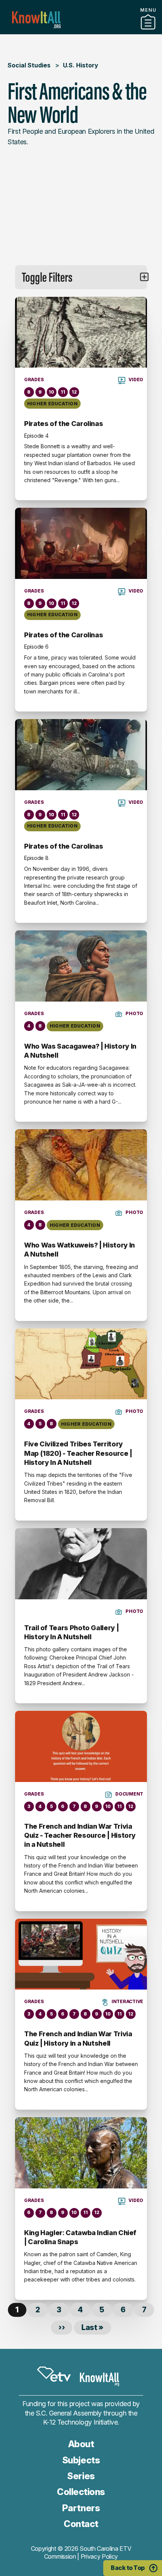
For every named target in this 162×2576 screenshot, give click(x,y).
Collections (81, 2492)
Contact (81, 2524)
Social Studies (29, 65)
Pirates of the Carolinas (63, 424)
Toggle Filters (47, 277)
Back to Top (128, 2568)
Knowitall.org (36, 20)
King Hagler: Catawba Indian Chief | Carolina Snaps (80, 2237)
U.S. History (81, 65)
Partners (81, 31)
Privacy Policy (99, 2556)
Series (81, 2476)
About (81, 2444)
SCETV (54, 2374)
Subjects (81, 2460)
